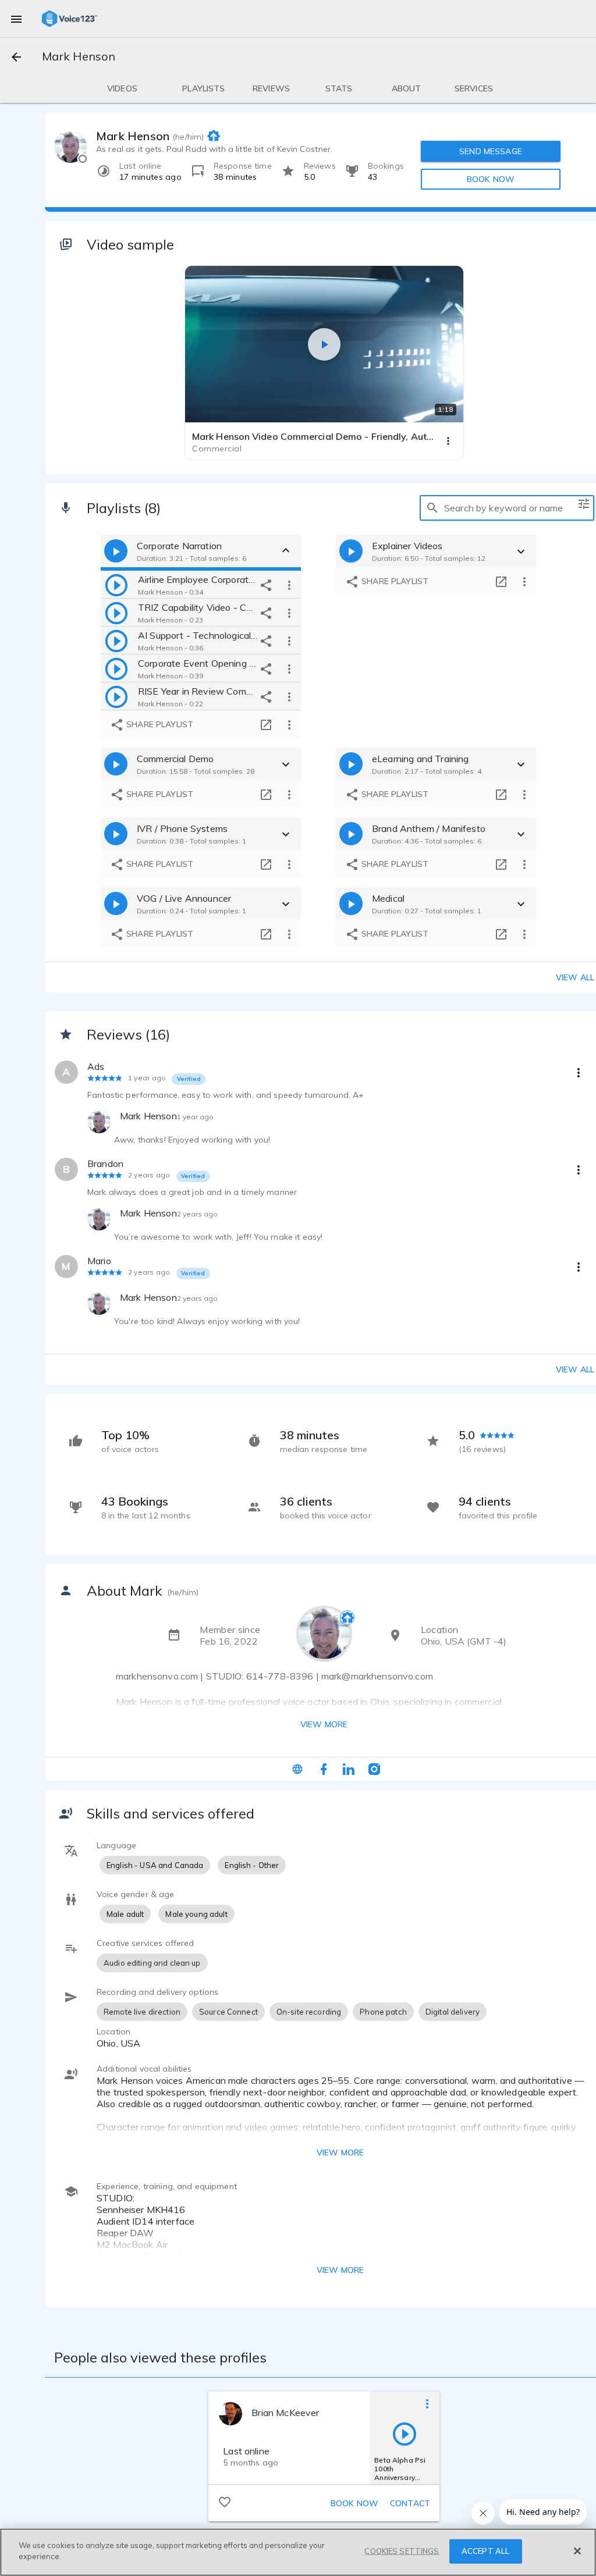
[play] (116, 585)
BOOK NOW (491, 179)
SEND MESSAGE (491, 151)
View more (324, 1724)
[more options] (289, 585)
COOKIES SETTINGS (402, 2551)
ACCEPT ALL (485, 2551)
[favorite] (225, 2502)
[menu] (16, 19)
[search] (432, 508)
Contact (410, 2503)
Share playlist (159, 724)
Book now (354, 2503)
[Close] (577, 2551)
